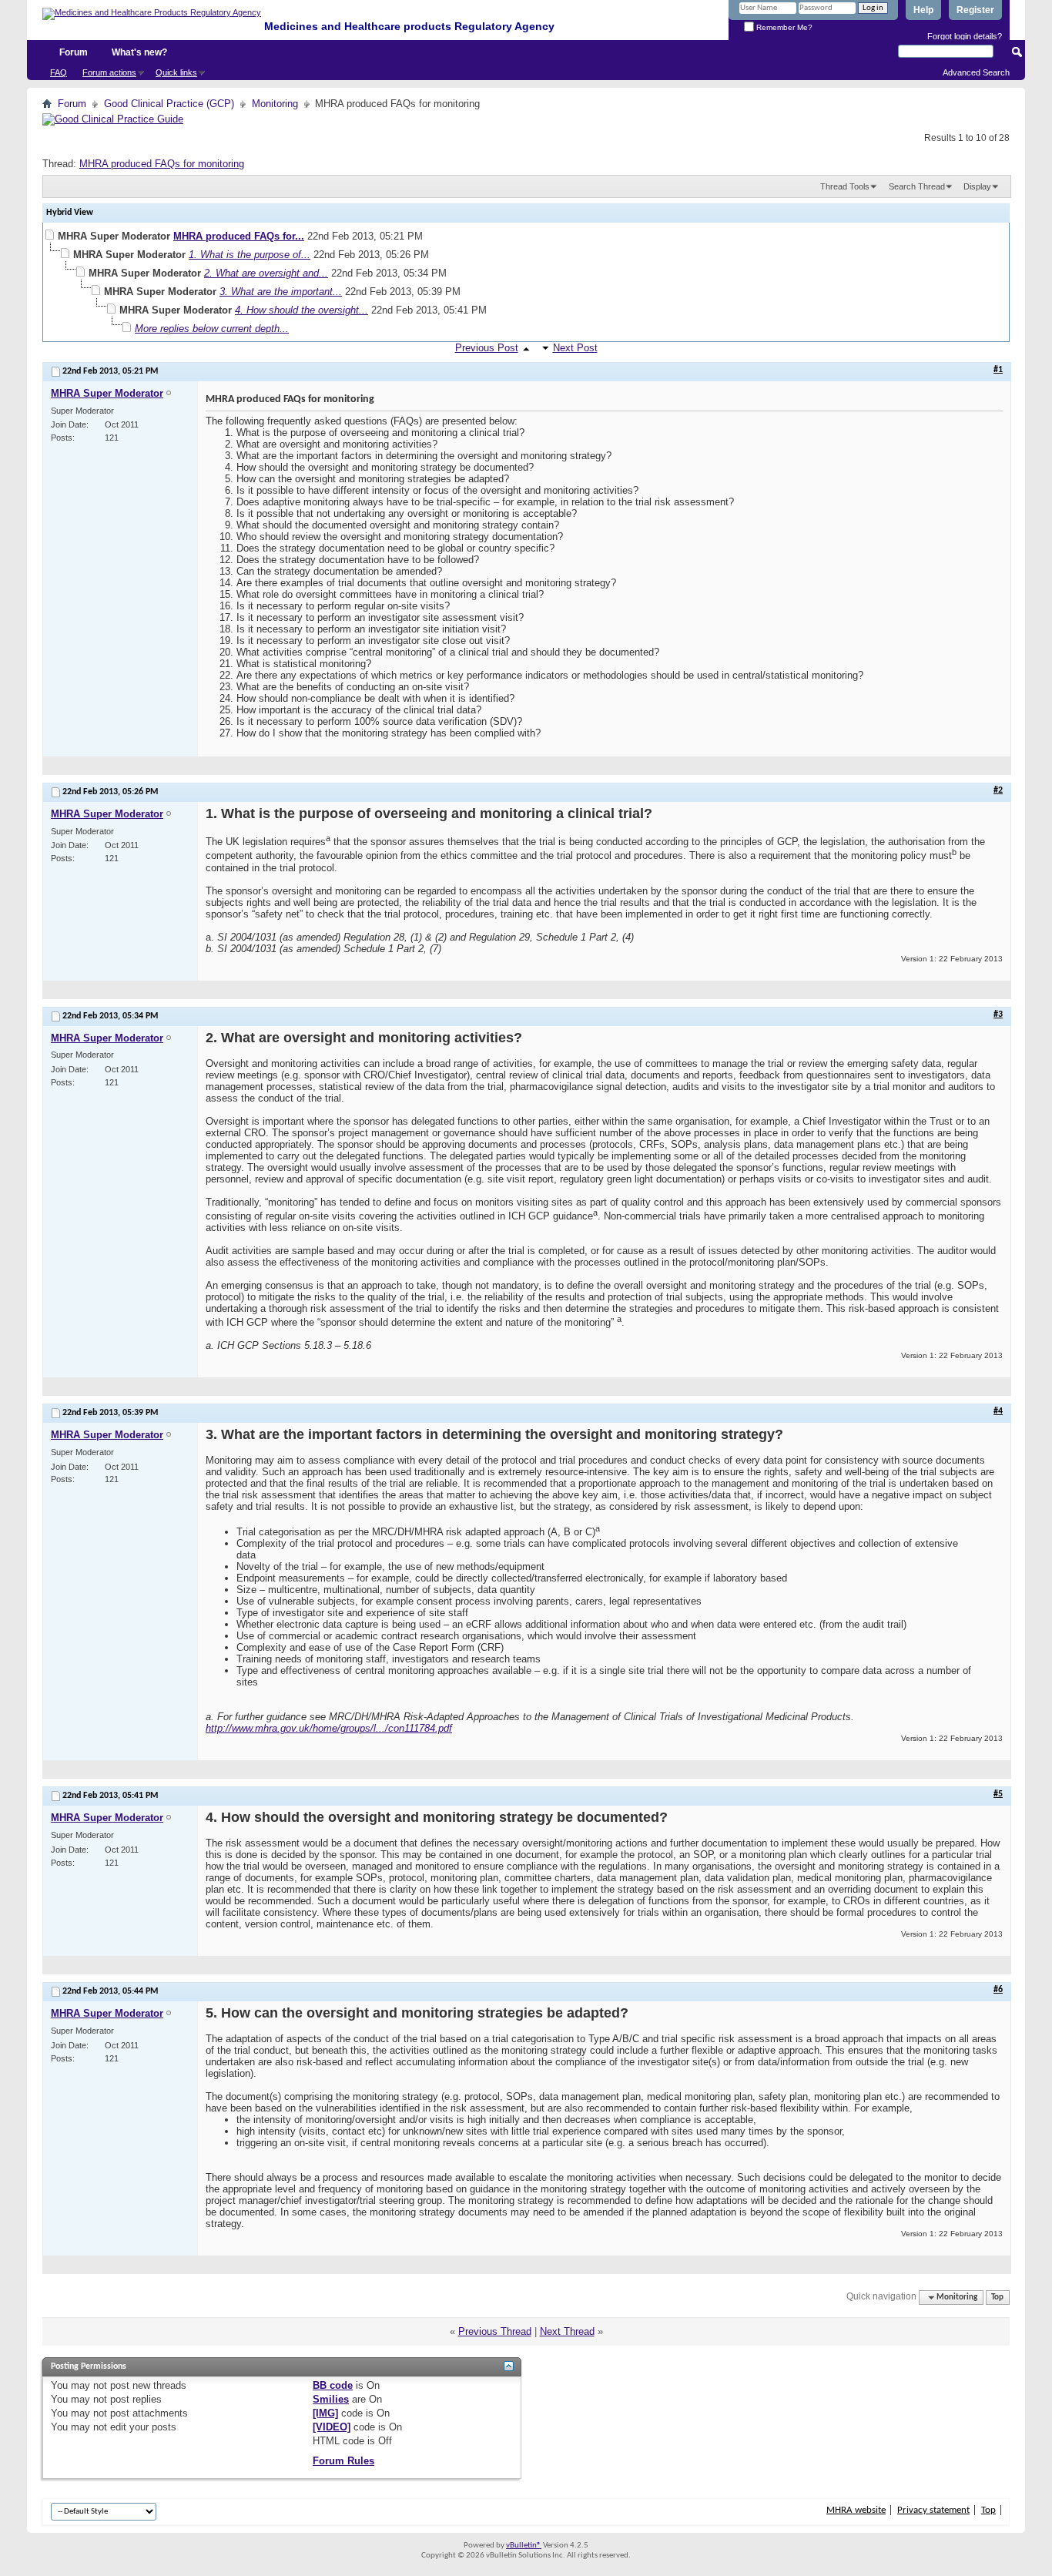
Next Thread (567, 2331)
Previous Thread (495, 2331)
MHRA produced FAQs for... (239, 236)
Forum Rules (343, 2461)
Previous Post (487, 348)
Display (977, 186)
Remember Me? (783, 27)
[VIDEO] (332, 2427)
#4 (998, 1411)
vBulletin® (524, 2546)
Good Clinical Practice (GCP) (169, 104)
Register (975, 10)
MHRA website (856, 2510)
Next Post (575, 348)
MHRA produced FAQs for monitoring (162, 164)
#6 (998, 1990)
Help (923, 10)
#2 (998, 790)
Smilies (331, 2399)
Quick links (176, 72)
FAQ (59, 72)
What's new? (139, 52)
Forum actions (109, 72)
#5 (998, 1794)
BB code (333, 2385)
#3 (998, 1015)
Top (997, 2298)
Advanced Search (976, 72)
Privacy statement (933, 2510)
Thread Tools (845, 186)
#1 (998, 370)
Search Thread (917, 186)
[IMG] (325, 2413)
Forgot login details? (965, 36)
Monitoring (275, 104)
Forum (74, 52)
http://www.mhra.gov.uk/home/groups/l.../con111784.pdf (329, 1728)
